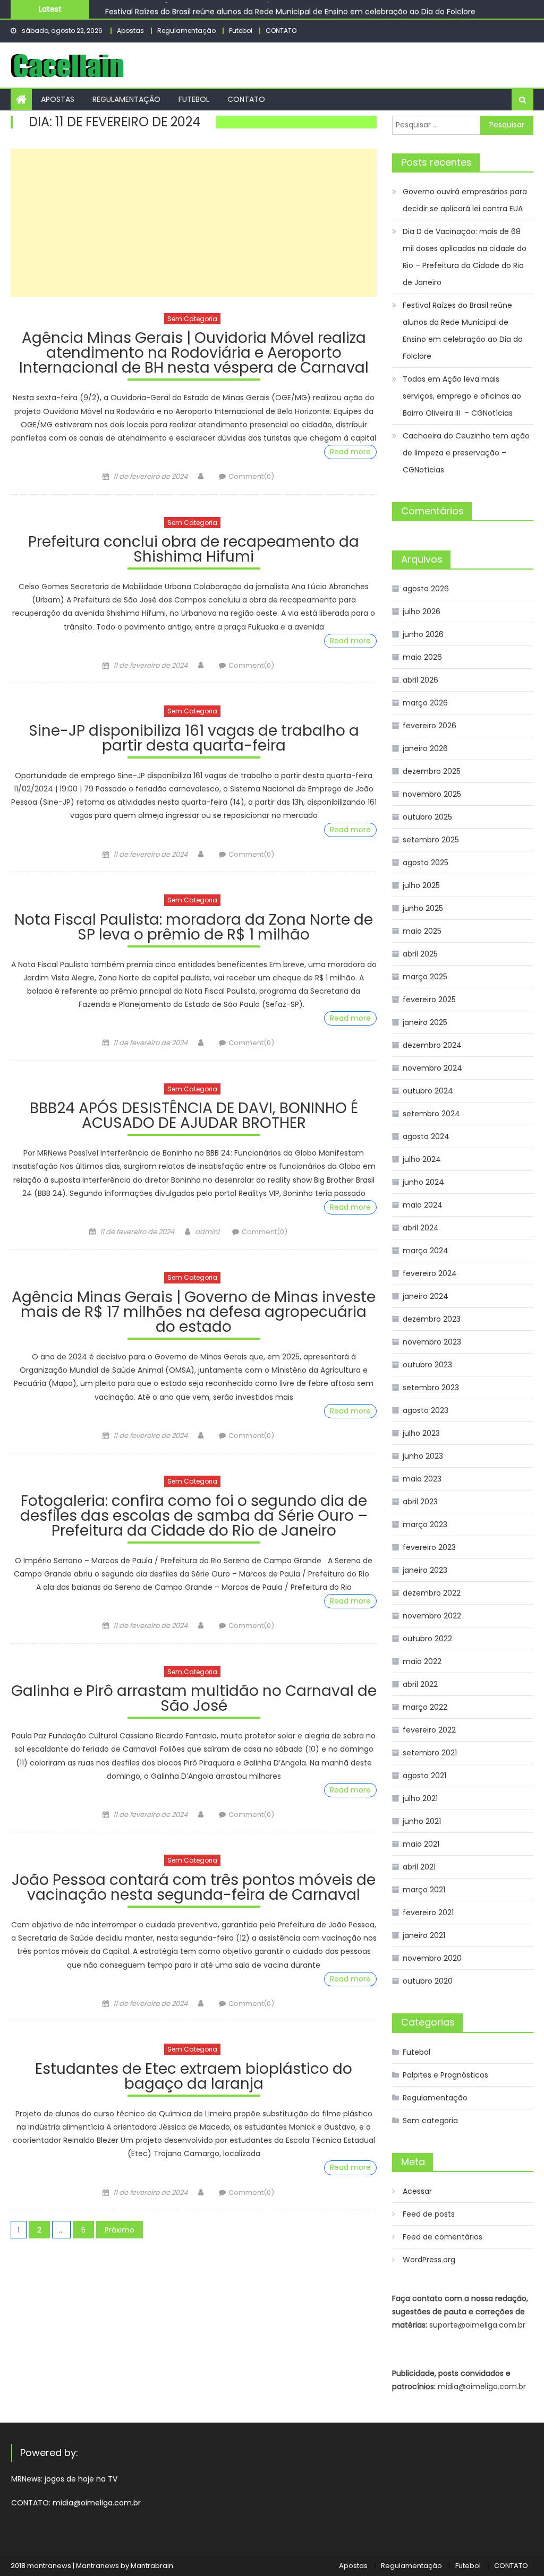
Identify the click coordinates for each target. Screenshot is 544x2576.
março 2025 (425, 977)
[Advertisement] (193, 223)
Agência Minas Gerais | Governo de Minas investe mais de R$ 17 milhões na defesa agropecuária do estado (194, 1313)
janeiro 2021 (424, 1935)
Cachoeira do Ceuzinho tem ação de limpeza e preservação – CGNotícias (466, 453)
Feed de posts (429, 2214)
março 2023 (425, 1524)
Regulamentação (186, 31)
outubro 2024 (428, 1091)
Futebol (241, 31)
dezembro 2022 (432, 1593)
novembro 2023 (432, 1342)
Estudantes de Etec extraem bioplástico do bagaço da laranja (194, 2078)
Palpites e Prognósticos (445, 2075)
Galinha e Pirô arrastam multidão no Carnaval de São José (194, 1700)
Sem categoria (192, 319)
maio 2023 (422, 1479)
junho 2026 (423, 634)
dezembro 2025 (432, 771)
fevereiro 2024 (430, 1273)
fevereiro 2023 (429, 1547)
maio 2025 (422, 931)
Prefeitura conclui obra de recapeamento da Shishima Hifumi (194, 551)
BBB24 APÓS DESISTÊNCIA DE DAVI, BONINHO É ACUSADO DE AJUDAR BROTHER (194, 1117)
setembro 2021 (430, 1753)
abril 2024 (421, 1228)
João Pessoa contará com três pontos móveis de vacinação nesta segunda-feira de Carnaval (194, 1889)
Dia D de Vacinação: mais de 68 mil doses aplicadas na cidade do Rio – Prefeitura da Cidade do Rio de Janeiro (465, 257)
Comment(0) (251, 476)
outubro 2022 (427, 1639)
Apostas (130, 31)
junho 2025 (423, 908)
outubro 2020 (428, 1981)
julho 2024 (422, 1159)
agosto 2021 (424, 1776)
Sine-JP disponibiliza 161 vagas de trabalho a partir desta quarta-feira (194, 740)
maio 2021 (421, 1844)
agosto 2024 (426, 1136)
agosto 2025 (426, 863)
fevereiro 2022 (429, 1730)
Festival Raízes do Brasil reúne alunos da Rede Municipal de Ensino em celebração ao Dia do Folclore (290, 9)
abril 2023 (420, 1502)
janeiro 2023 (425, 1570)
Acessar (417, 2191)
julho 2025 (421, 885)
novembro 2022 (432, 1616)
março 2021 (424, 1890)
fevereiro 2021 (428, 1912)
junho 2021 (422, 1821)
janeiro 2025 (425, 1022)
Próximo (120, 2230)
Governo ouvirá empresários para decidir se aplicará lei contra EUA (465, 200)
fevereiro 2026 (430, 726)
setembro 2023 (431, 1388)
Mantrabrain (152, 2566)
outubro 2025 (427, 817)
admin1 (207, 1232)
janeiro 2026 (425, 748)
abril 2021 (419, 1867)
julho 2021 (420, 1798)
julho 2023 (421, 1433)
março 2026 (425, 703)
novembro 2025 (432, 794)
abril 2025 (420, 954)
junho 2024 (423, 1182)
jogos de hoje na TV (81, 2479)
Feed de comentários (443, 2237)
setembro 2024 (431, 1114)
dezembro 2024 (432, 1045)
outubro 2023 (427, 1365)
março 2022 (425, 1707)
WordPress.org (429, 2260)
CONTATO (281, 31)
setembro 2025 (431, 840)
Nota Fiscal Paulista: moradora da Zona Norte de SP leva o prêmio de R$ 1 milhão (194, 929)
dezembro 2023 (432, 1319)
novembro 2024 (432, 1068)
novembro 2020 (432, 1958)
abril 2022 (420, 1684)
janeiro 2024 (426, 1296)
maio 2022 (422, 1661)
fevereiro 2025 (429, 1000)
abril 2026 (420, 680)
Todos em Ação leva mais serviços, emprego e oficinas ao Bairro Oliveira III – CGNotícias (462, 396)
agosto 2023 (426, 1410)
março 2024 (426, 1251)
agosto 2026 (426, 589)
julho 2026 (422, 611)
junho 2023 (423, 1456)
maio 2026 (422, 657)
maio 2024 (423, 1205)
